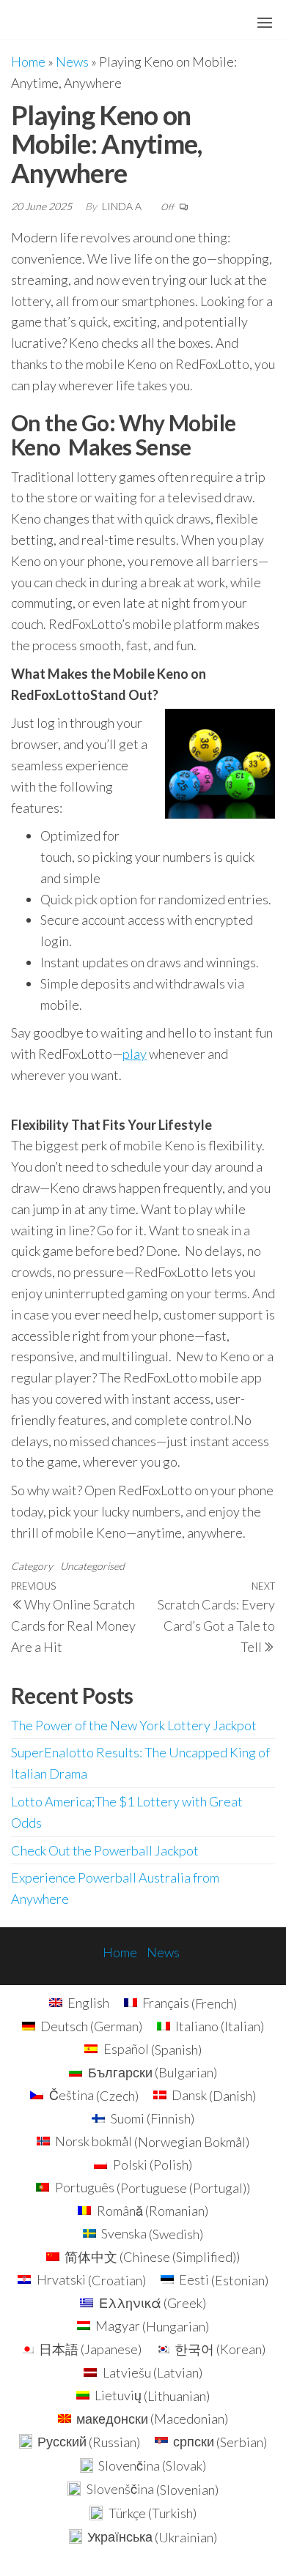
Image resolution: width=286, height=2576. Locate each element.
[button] (265, 23)
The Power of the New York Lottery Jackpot (134, 1725)
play (135, 1054)
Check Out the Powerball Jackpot (105, 1850)
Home (28, 62)
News (72, 62)
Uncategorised (92, 1566)
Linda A (123, 206)
